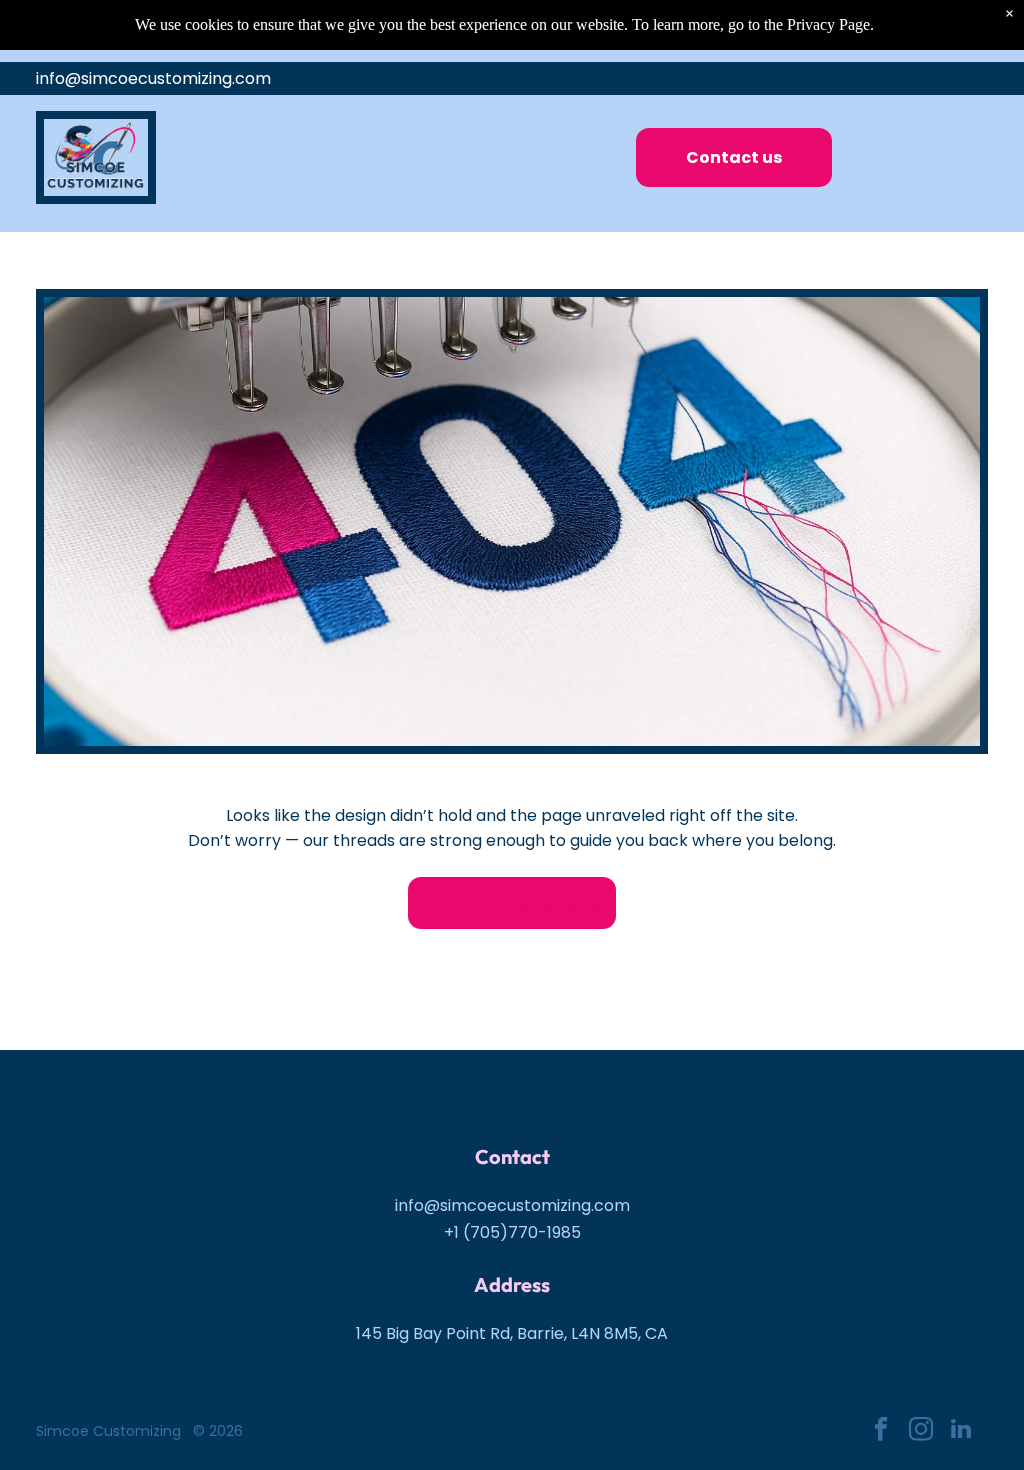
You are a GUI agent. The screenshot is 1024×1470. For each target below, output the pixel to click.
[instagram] (920, 1431)
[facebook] (880, 1431)
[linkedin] (960, 1431)
